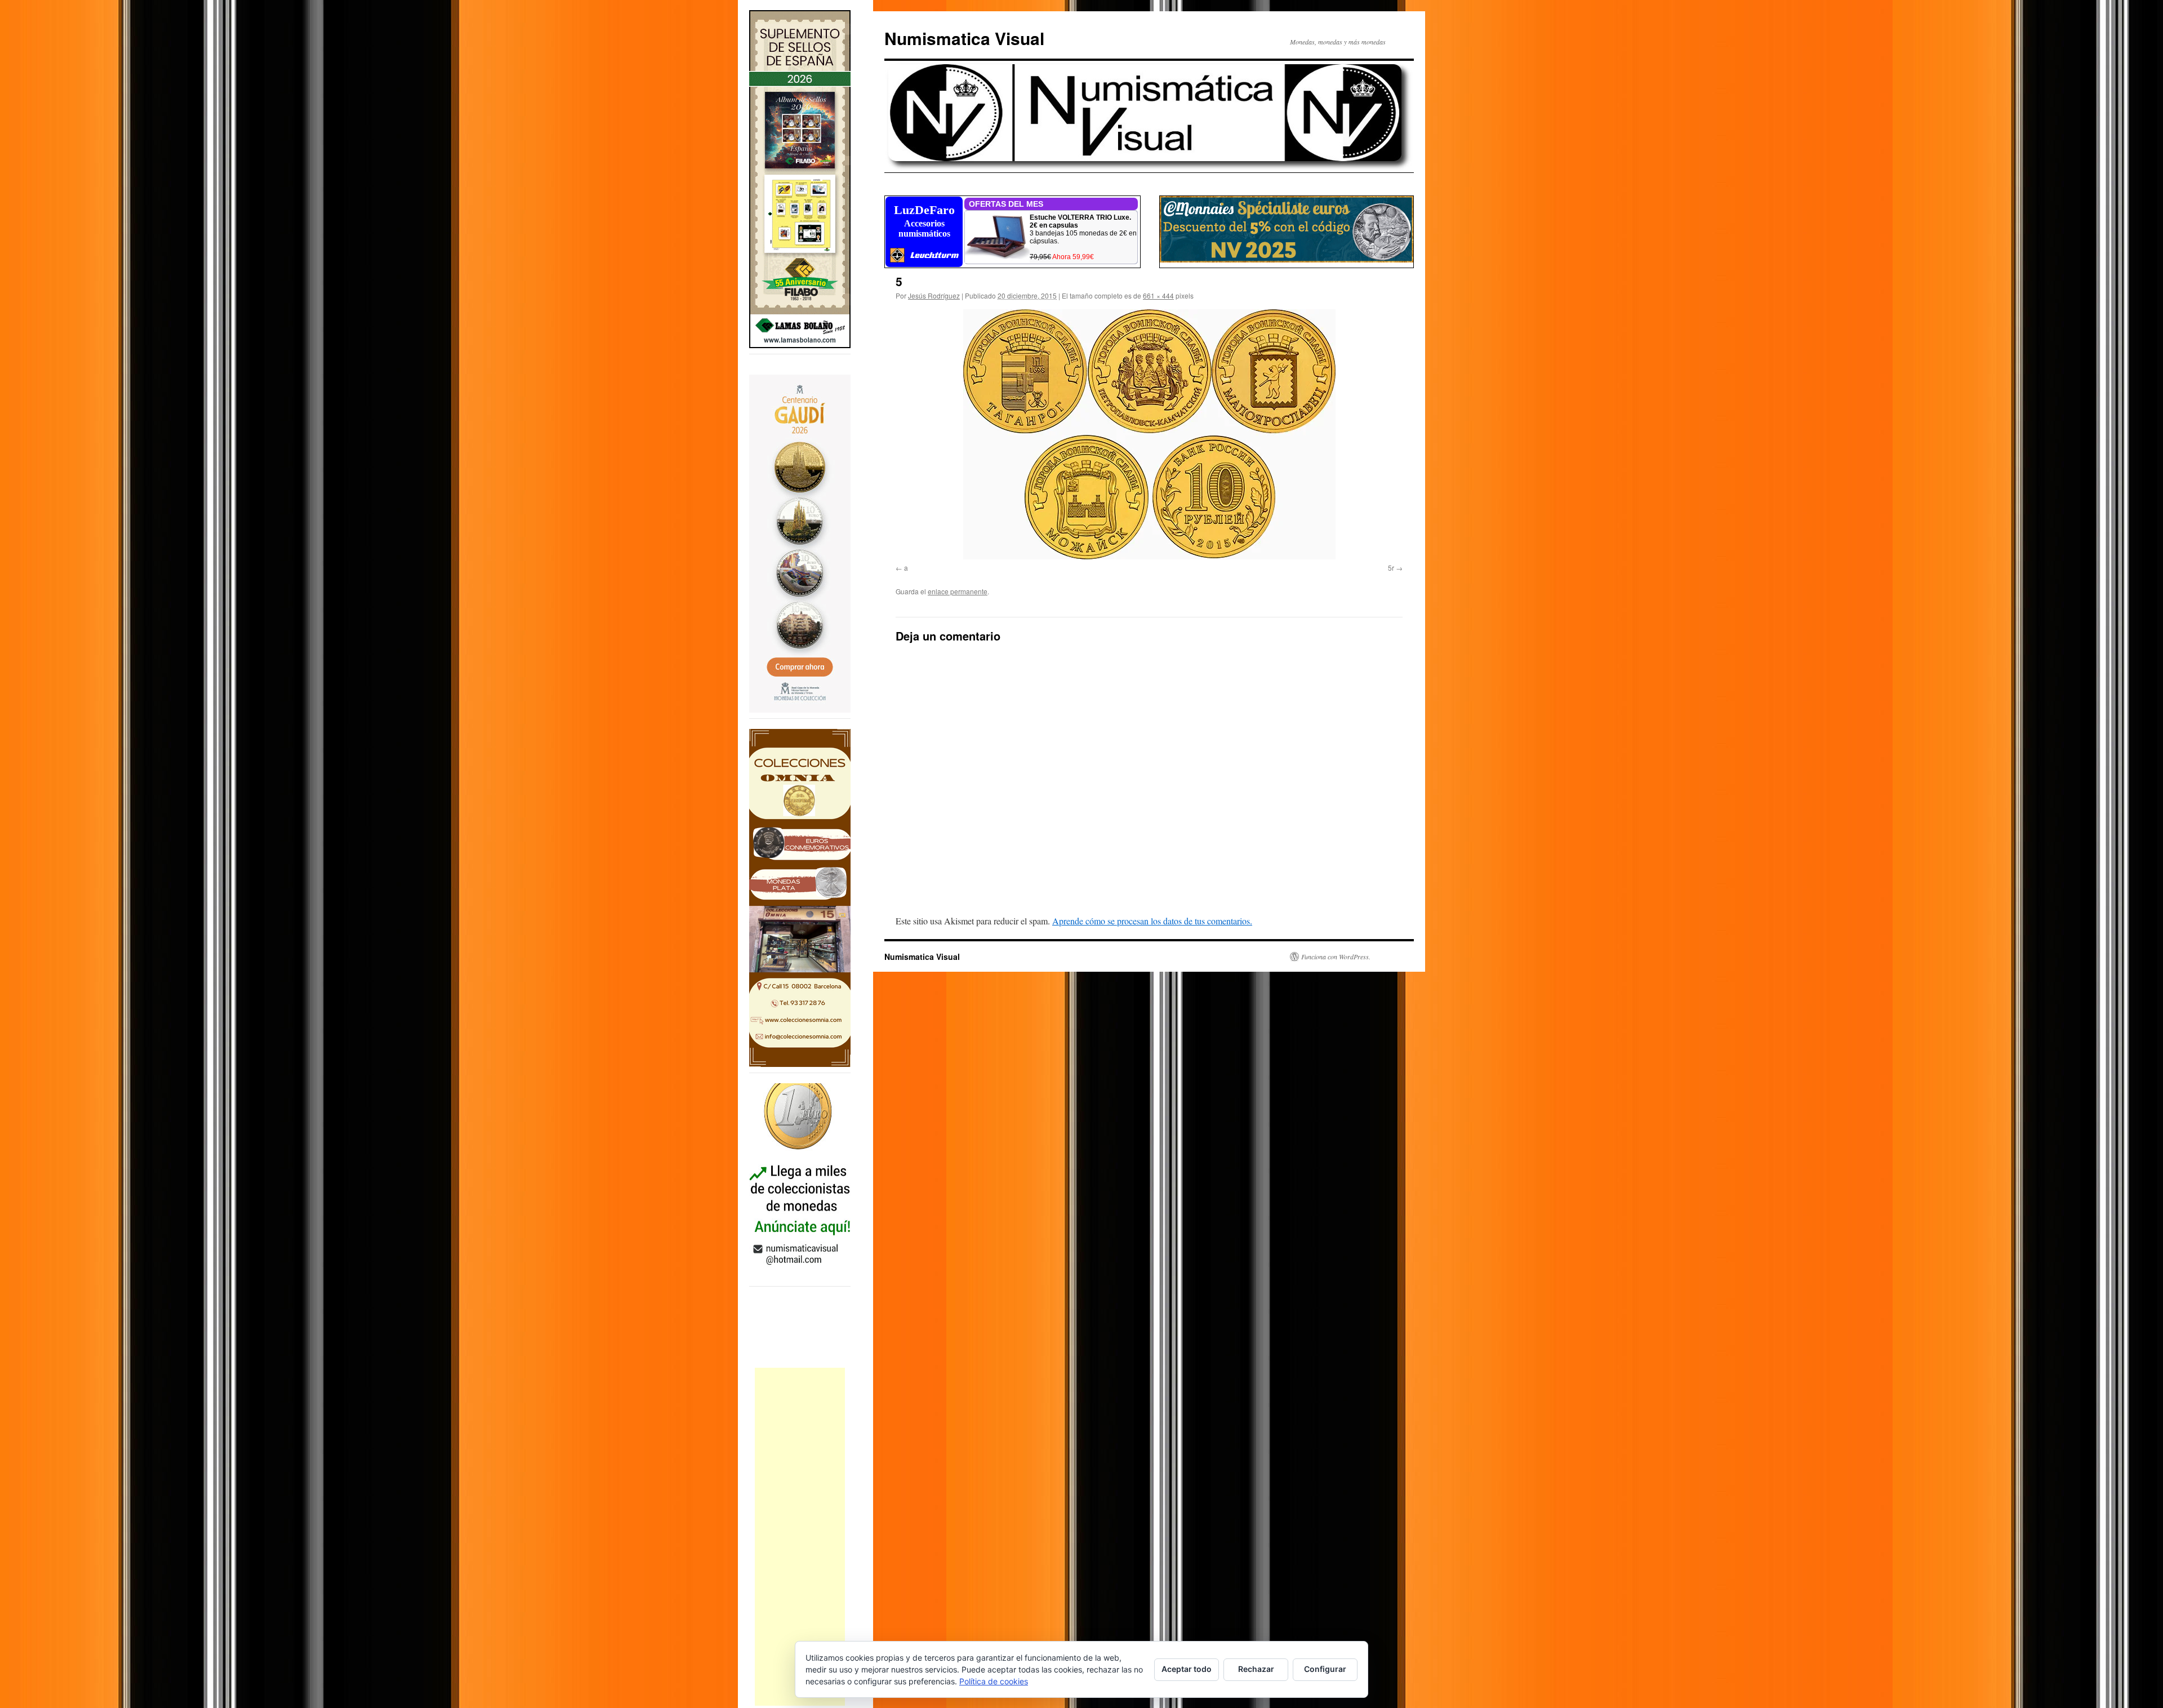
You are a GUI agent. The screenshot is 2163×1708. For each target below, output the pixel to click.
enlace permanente (958, 591)
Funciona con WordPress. (1336, 957)
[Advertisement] (800, 1537)
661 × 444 (1158, 295)
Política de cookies (994, 1681)
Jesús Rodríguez (934, 295)
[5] (1149, 434)
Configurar (1325, 1669)
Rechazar (1256, 1669)
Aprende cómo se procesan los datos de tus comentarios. (1152, 921)
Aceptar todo (1187, 1669)
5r (1391, 568)
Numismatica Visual (964, 38)
